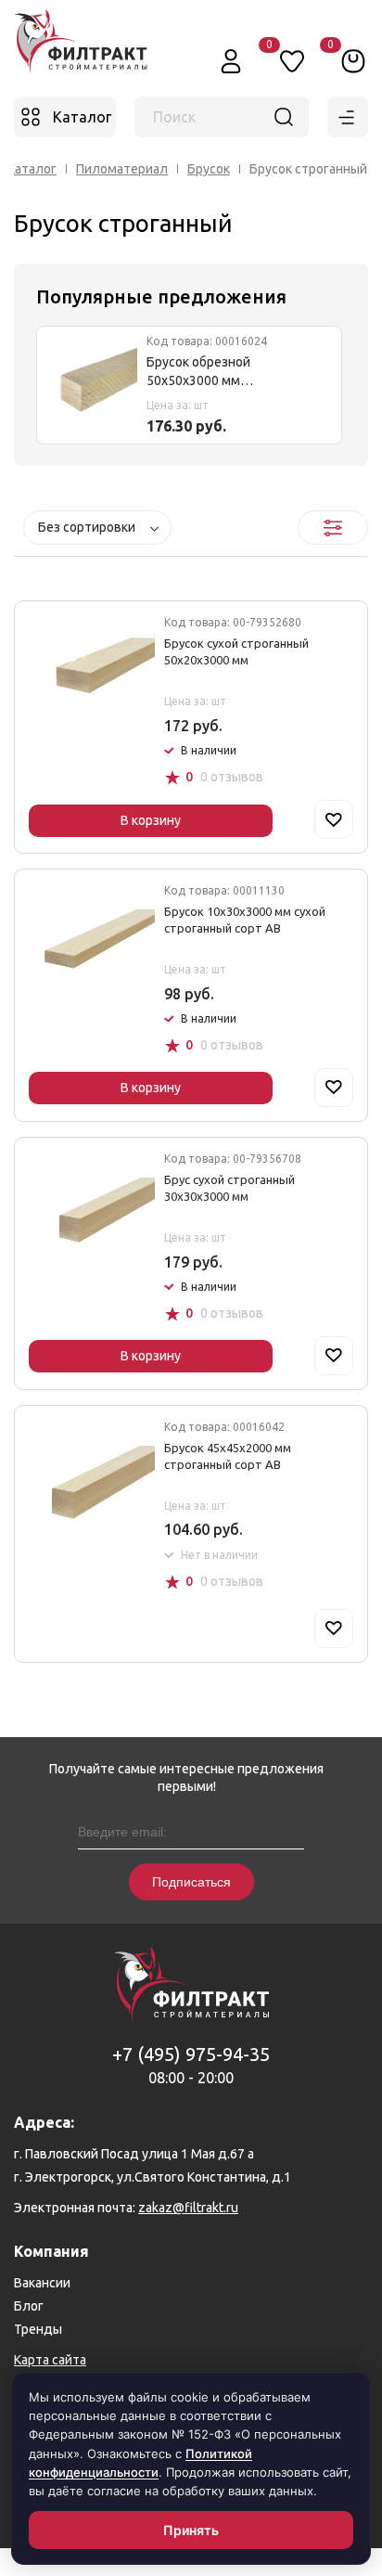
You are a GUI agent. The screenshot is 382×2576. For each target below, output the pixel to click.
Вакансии (42, 2283)
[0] (353, 60)
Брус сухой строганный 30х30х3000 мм (229, 1188)
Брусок (209, 169)
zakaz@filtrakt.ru (188, 2208)
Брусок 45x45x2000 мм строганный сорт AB (228, 1456)
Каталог (32, 169)
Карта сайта (50, 2360)
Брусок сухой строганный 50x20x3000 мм (236, 651)
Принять (191, 2530)
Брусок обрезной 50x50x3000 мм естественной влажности (226, 373)
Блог (29, 2306)
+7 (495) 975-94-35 (191, 2054)
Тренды (38, 2329)
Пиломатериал (122, 169)
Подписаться (191, 1882)
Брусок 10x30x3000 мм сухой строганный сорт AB (245, 920)
